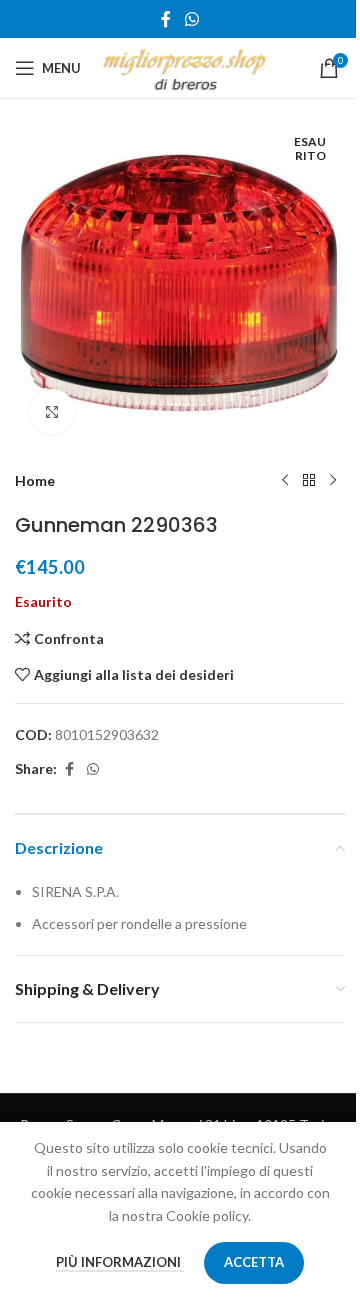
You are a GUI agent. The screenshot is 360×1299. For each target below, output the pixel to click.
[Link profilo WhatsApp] (191, 19)
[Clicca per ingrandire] (52, 411)
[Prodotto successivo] (333, 481)
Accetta (254, 1262)
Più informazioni (120, 1262)
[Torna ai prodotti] (309, 481)
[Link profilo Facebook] (166, 19)
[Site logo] (185, 66)
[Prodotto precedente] (285, 481)
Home (35, 480)
